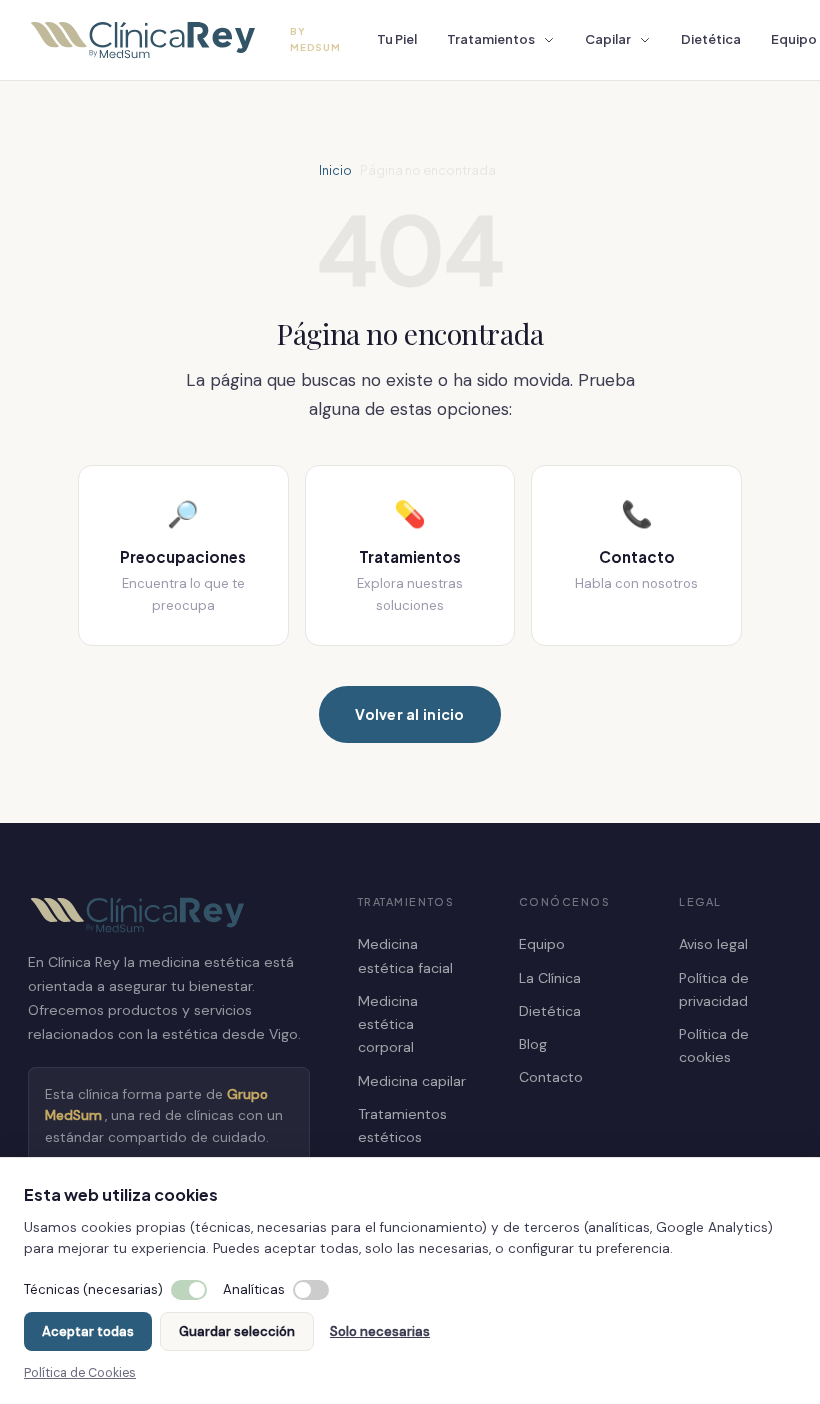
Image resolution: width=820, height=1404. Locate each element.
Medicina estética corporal (388, 1024)
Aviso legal (713, 944)
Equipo (542, 944)
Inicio (335, 170)
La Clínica (550, 978)
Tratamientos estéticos (402, 1125)
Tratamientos (491, 39)
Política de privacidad (714, 989)
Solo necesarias (380, 1331)
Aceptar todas (88, 1331)
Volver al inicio (410, 714)
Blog (533, 1044)
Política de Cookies (80, 1373)
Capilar (608, 39)
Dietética (711, 39)
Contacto (551, 1077)
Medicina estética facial (405, 955)
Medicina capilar (412, 1081)
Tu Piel (397, 39)
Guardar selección (237, 1331)
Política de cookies (714, 1045)
